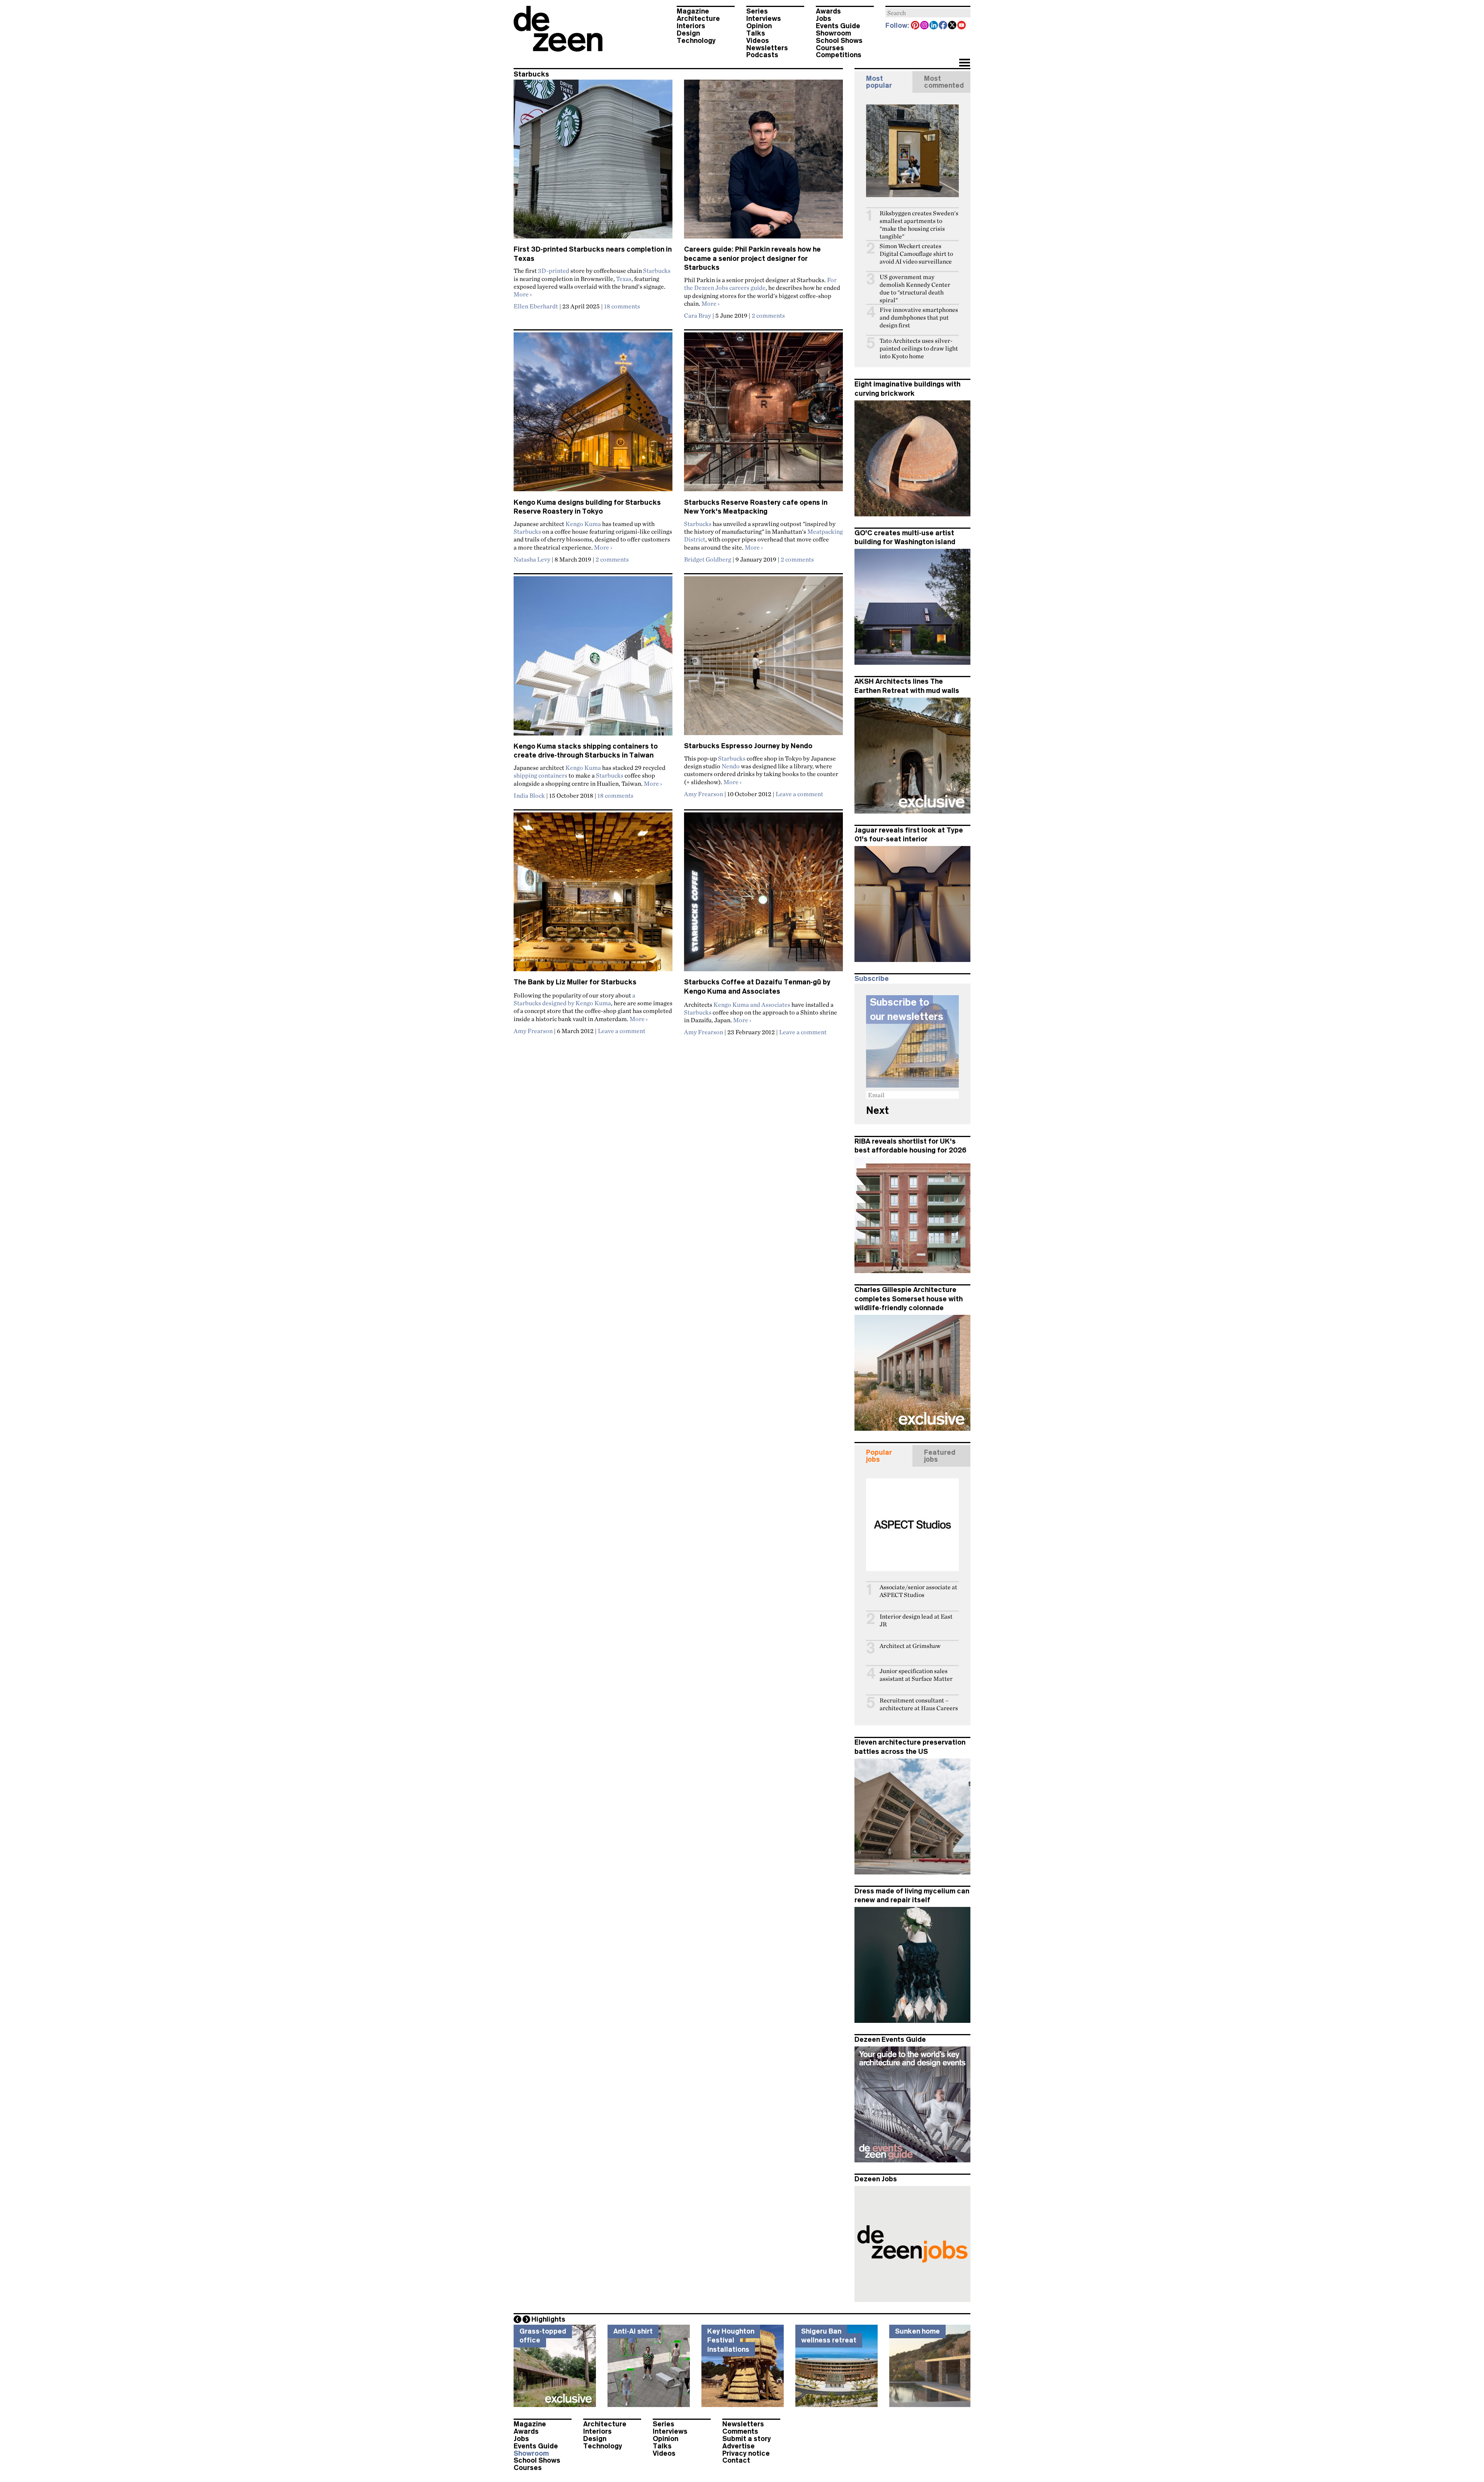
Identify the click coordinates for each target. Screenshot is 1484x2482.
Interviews (764, 19)
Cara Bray (698, 315)
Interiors (691, 26)
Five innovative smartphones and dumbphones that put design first (919, 317)
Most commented (944, 82)
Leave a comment (799, 794)
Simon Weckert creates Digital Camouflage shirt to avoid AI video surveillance (916, 254)
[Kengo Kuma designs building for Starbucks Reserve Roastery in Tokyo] (593, 415)
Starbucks (657, 271)
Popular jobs (879, 1456)
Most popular (879, 82)
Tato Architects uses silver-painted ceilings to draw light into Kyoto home (919, 348)
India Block (529, 795)
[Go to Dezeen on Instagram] (925, 26)
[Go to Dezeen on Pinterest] (916, 26)
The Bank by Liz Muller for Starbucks (575, 982)
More (523, 294)
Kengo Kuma (583, 524)
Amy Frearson (704, 794)
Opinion (759, 26)
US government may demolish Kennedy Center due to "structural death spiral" (915, 289)
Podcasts (762, 55)
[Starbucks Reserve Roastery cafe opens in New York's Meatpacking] (763, 415)
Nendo (731, 766)
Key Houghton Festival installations (731, 2340)
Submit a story (747, 2439)
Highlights (548, 2319)
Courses (830, 48)
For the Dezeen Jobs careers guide (760, 284)
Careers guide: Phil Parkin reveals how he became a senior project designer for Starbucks (752, 258)
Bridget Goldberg (708, 559)
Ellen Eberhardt (536, 306)
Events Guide (838, 26)
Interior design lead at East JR (916, 1620)
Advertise (739, 2446)
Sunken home (917, 2331)
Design (688, 33)
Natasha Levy (532, 559)
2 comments (768, 315)
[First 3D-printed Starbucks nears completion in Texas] (593, 162)
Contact (736, 2460)
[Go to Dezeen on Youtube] (962, 26)
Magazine (693, 11)
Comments (740, 2431)
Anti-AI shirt (633, 2331)
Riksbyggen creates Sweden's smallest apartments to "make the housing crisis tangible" (919, 225)
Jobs (824, 19)
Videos (758, 41)
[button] (964, 63)
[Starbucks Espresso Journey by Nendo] (763, 659)
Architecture (698, 19)
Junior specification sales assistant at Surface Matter (916, 1675)
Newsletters (767, 48)
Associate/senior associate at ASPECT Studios (918, 1591)
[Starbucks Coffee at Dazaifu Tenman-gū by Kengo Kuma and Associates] (763, 895)
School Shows (839, 41)
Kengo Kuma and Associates (752, 1004)
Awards (828, 11)
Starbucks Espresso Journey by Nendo (748, 746)
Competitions (839, 55)
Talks (756, 33)
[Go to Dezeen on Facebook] (943, 26)
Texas (624, 279)
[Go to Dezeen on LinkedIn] (934, 26)
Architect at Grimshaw (910, 1646)
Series (757, 11)
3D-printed (554, 271)
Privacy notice (746, 2453)
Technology (696, 41)
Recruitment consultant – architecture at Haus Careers (919, 1704)
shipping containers (540, 775)
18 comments (622, 306)
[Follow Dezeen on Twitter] (953, 26)
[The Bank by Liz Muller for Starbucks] (593, 895)
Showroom (833, 33)
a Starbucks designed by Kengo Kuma (574, 999)
